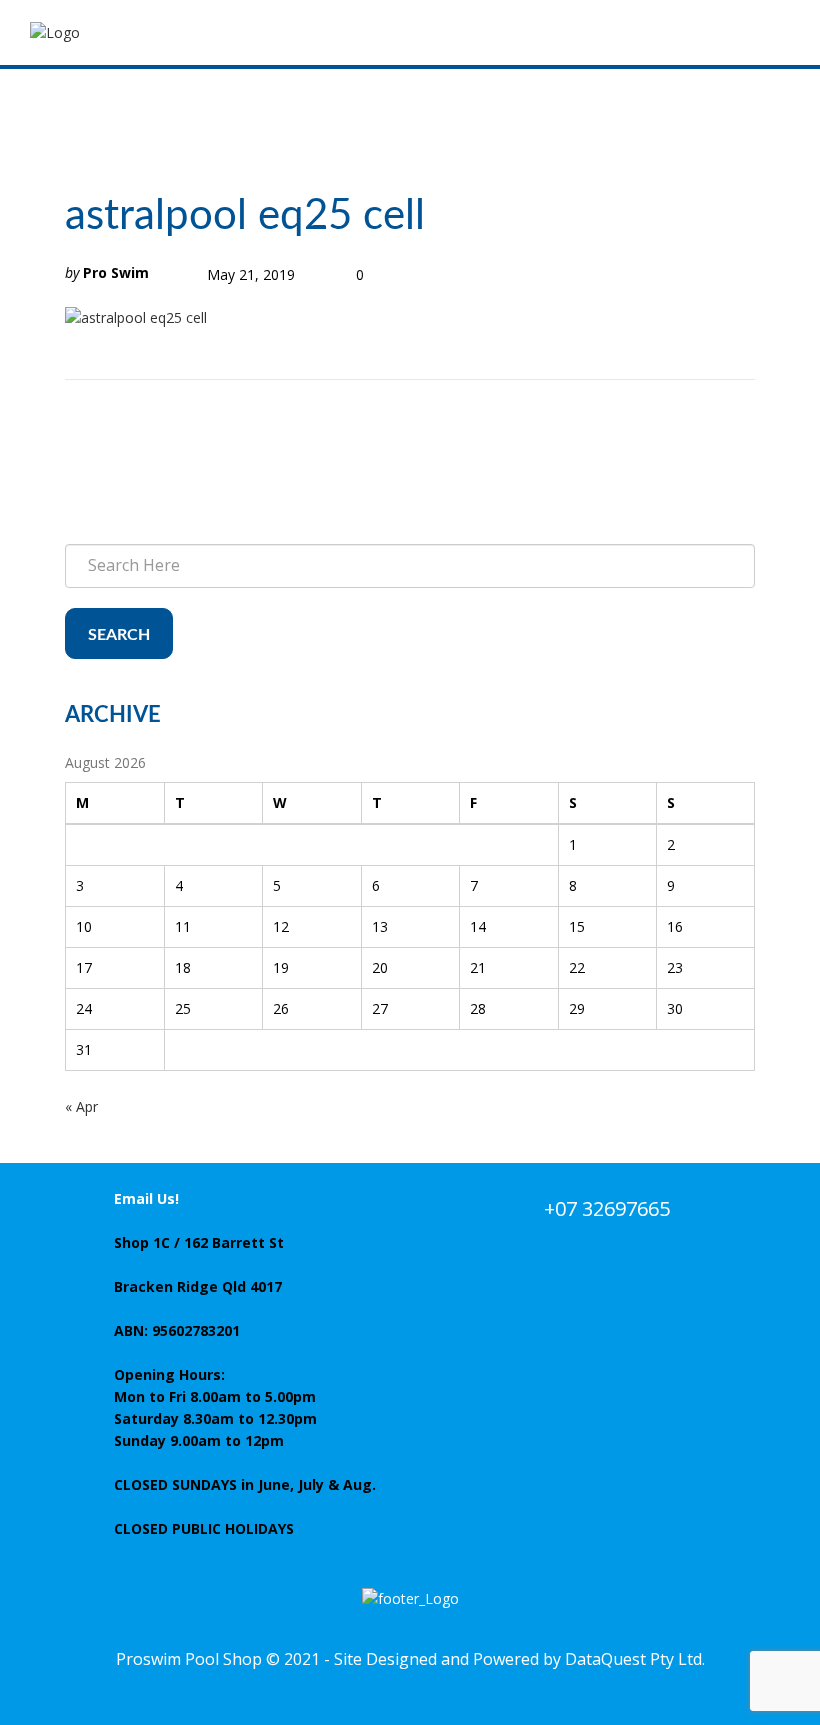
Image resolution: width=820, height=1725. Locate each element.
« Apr (81, 1106)
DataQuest (605, 1659)
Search (119, 635)
